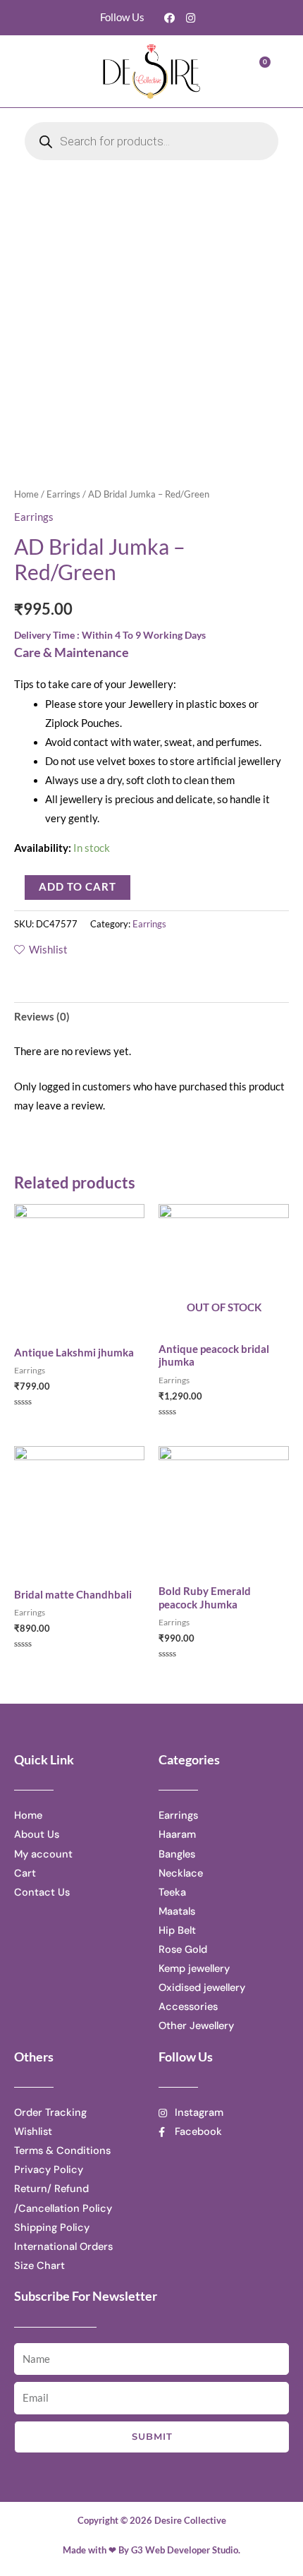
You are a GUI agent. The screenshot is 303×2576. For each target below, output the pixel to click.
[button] (53, 72)
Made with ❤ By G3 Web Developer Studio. (151, 2550)
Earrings (63, 494)
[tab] (151, 1017)
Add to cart (78, 887)
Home (26, 494)
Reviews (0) (42, 1017)
